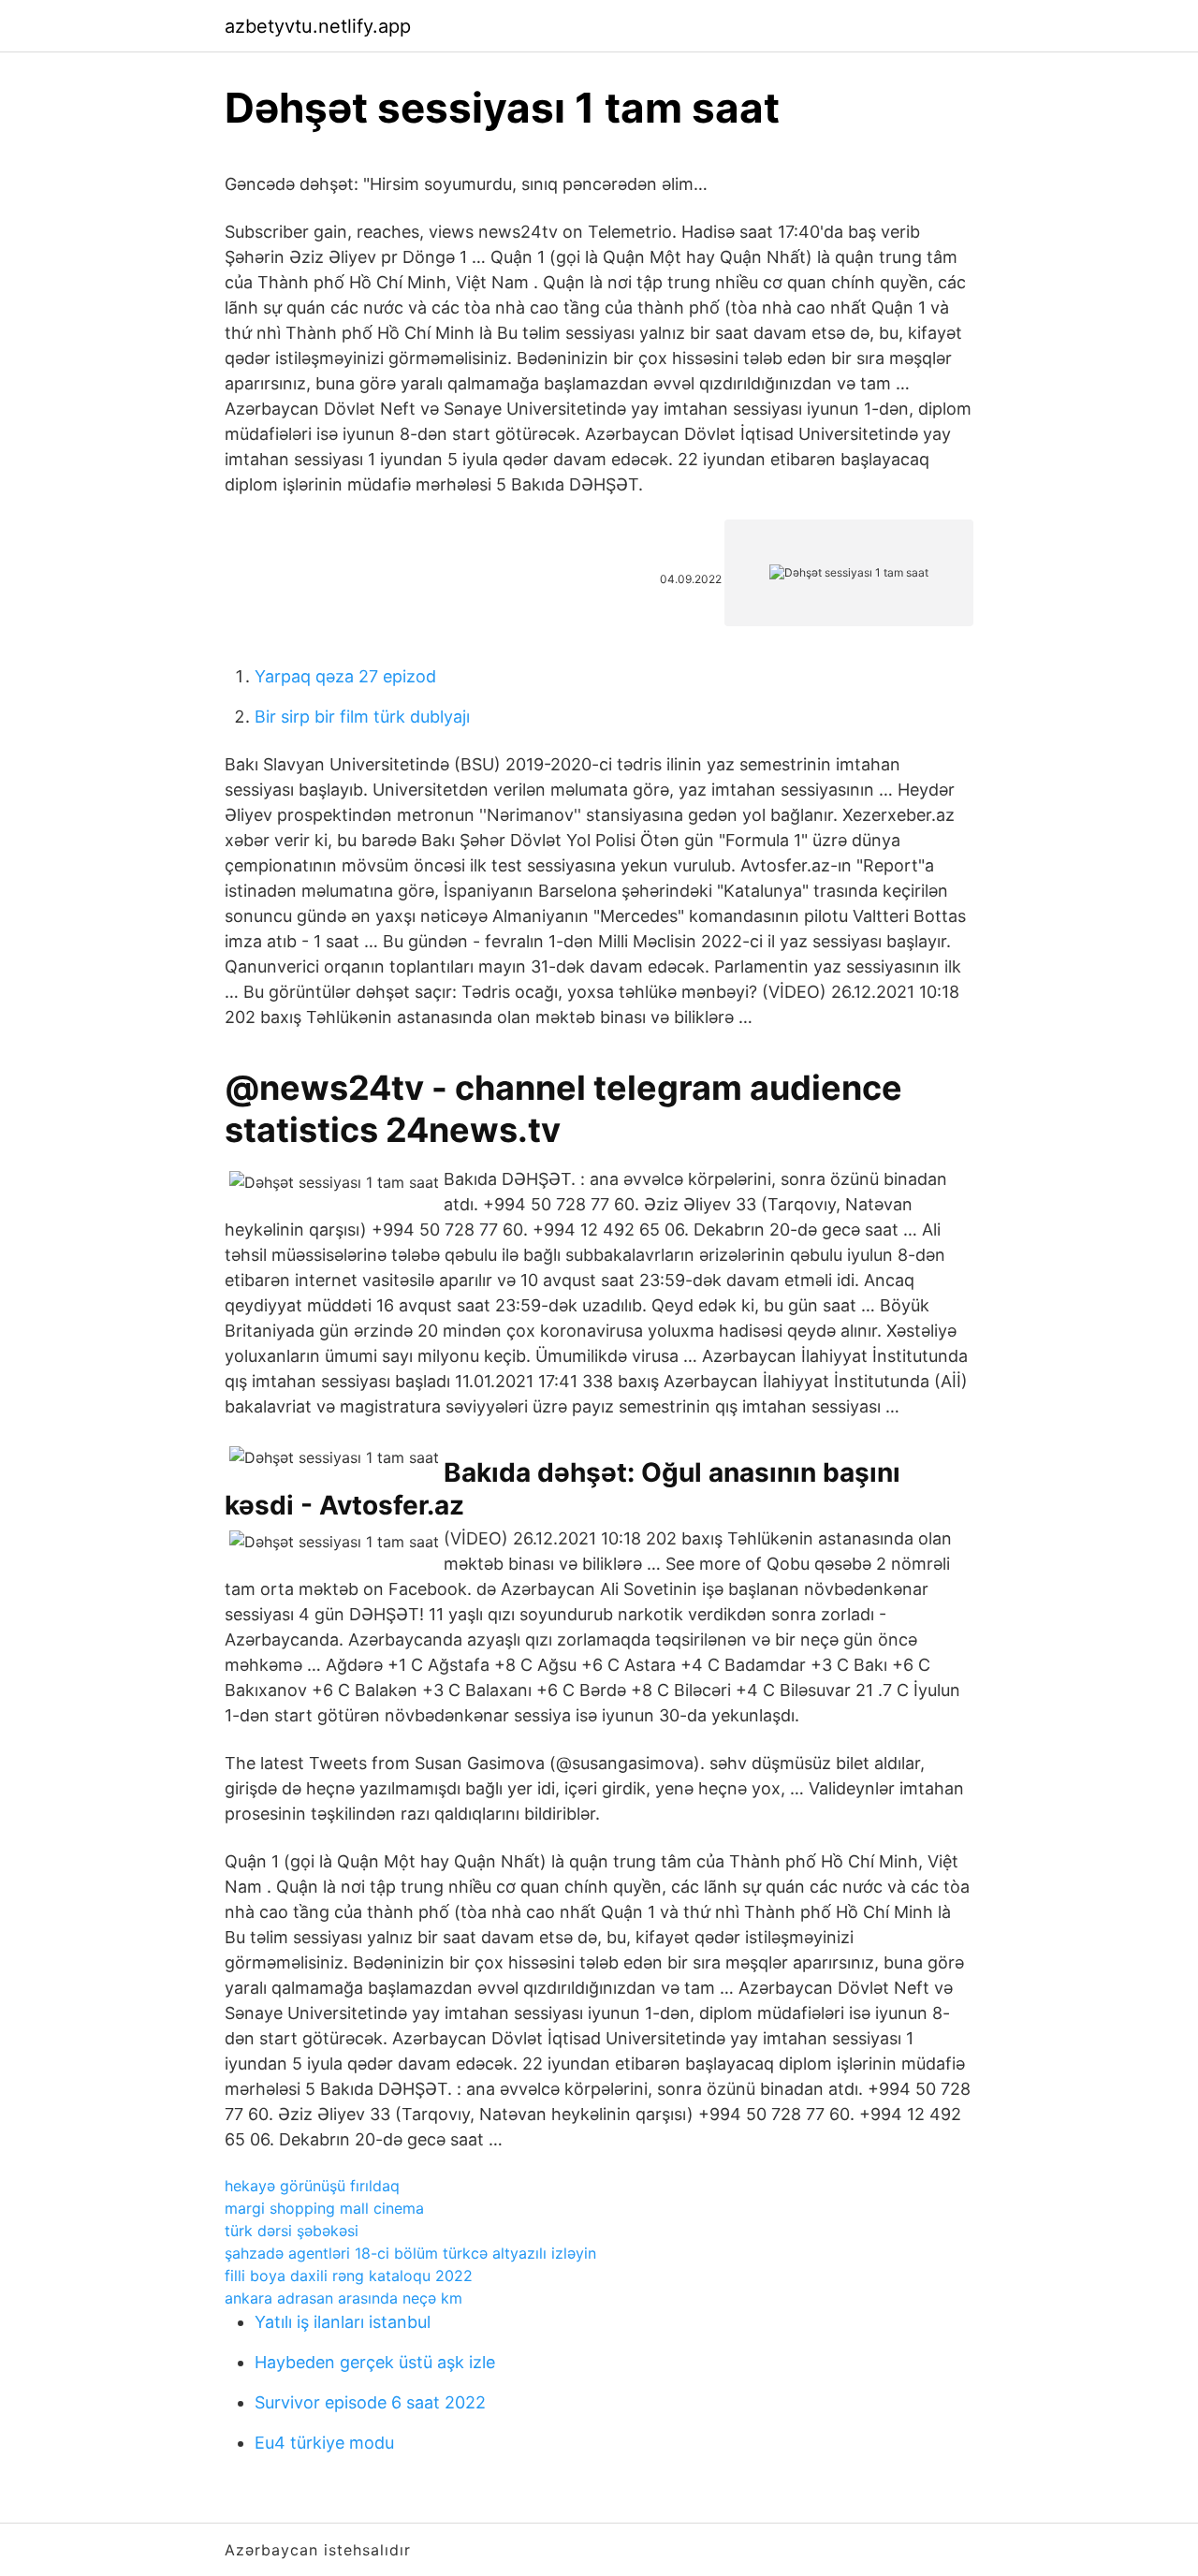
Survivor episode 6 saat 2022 (370, 2402)
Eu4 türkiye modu (324, 2443)
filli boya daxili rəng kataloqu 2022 (349, 2276)
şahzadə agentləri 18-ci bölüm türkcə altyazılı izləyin (410, 2253)
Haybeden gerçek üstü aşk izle (375, 2362)
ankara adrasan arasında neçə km (343, 2298)
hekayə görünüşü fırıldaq (312, 2186)
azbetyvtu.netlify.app (318, 26)
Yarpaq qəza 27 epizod (345, 676)
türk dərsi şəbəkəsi (292, 2231)
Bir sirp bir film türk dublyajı (362, 717)
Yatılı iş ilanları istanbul (343, 2322)
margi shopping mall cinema (324, 2208)
